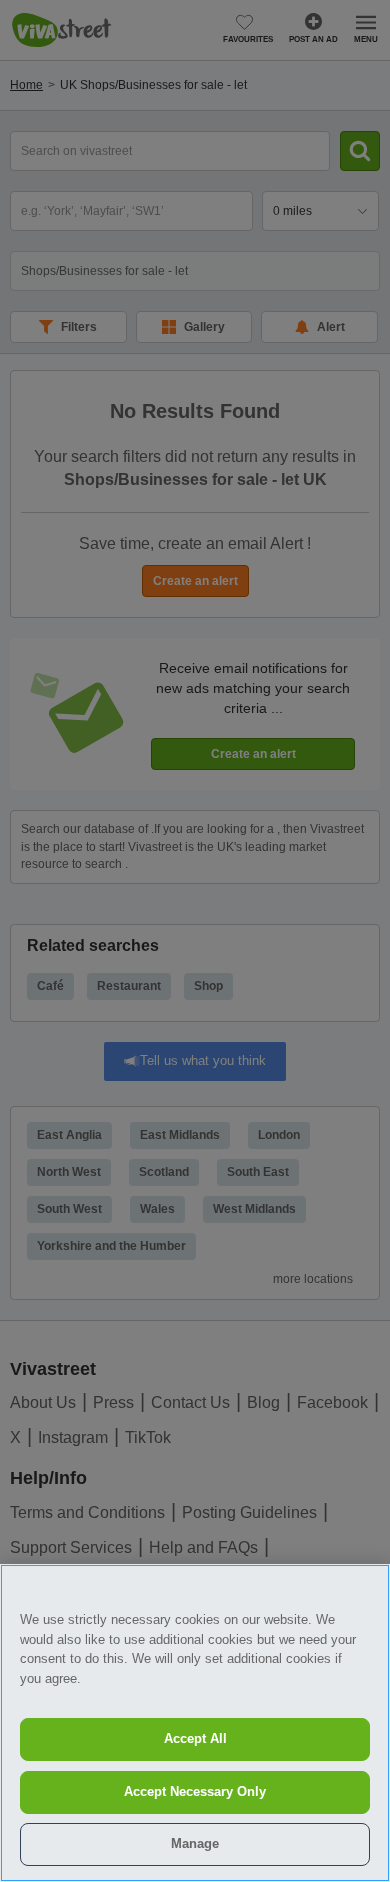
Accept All (195, 1738)
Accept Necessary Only (195, 1791)
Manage (195, 1843)
